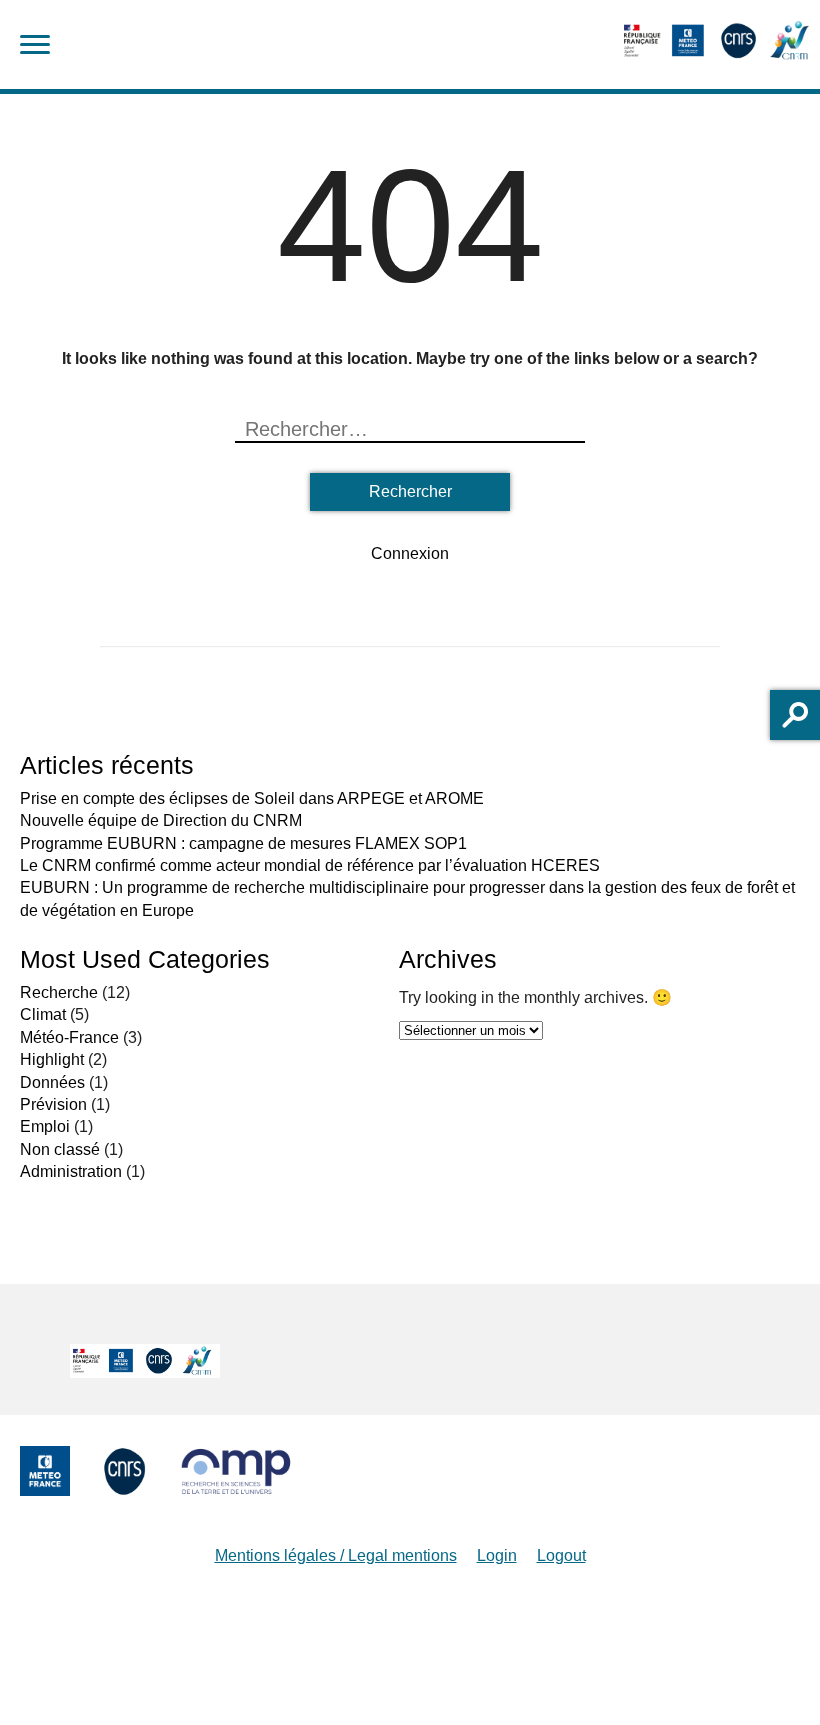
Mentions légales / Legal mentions (336, 1555)
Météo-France (69, 1037)
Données (52, 1082)
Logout (561, 1555)
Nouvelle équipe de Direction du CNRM (161, 820)
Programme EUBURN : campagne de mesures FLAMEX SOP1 (243, 843)
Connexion (410, 553)
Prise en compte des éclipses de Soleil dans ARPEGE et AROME (252, 798)
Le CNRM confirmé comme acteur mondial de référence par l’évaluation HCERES (310, 865)
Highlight (52, 1059)
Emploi (45, 1126)
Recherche (59, 992)
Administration (71, 1171)
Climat (43, 1014)
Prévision (53, 1104)
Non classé (60, 1149)
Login (497, 1555)
